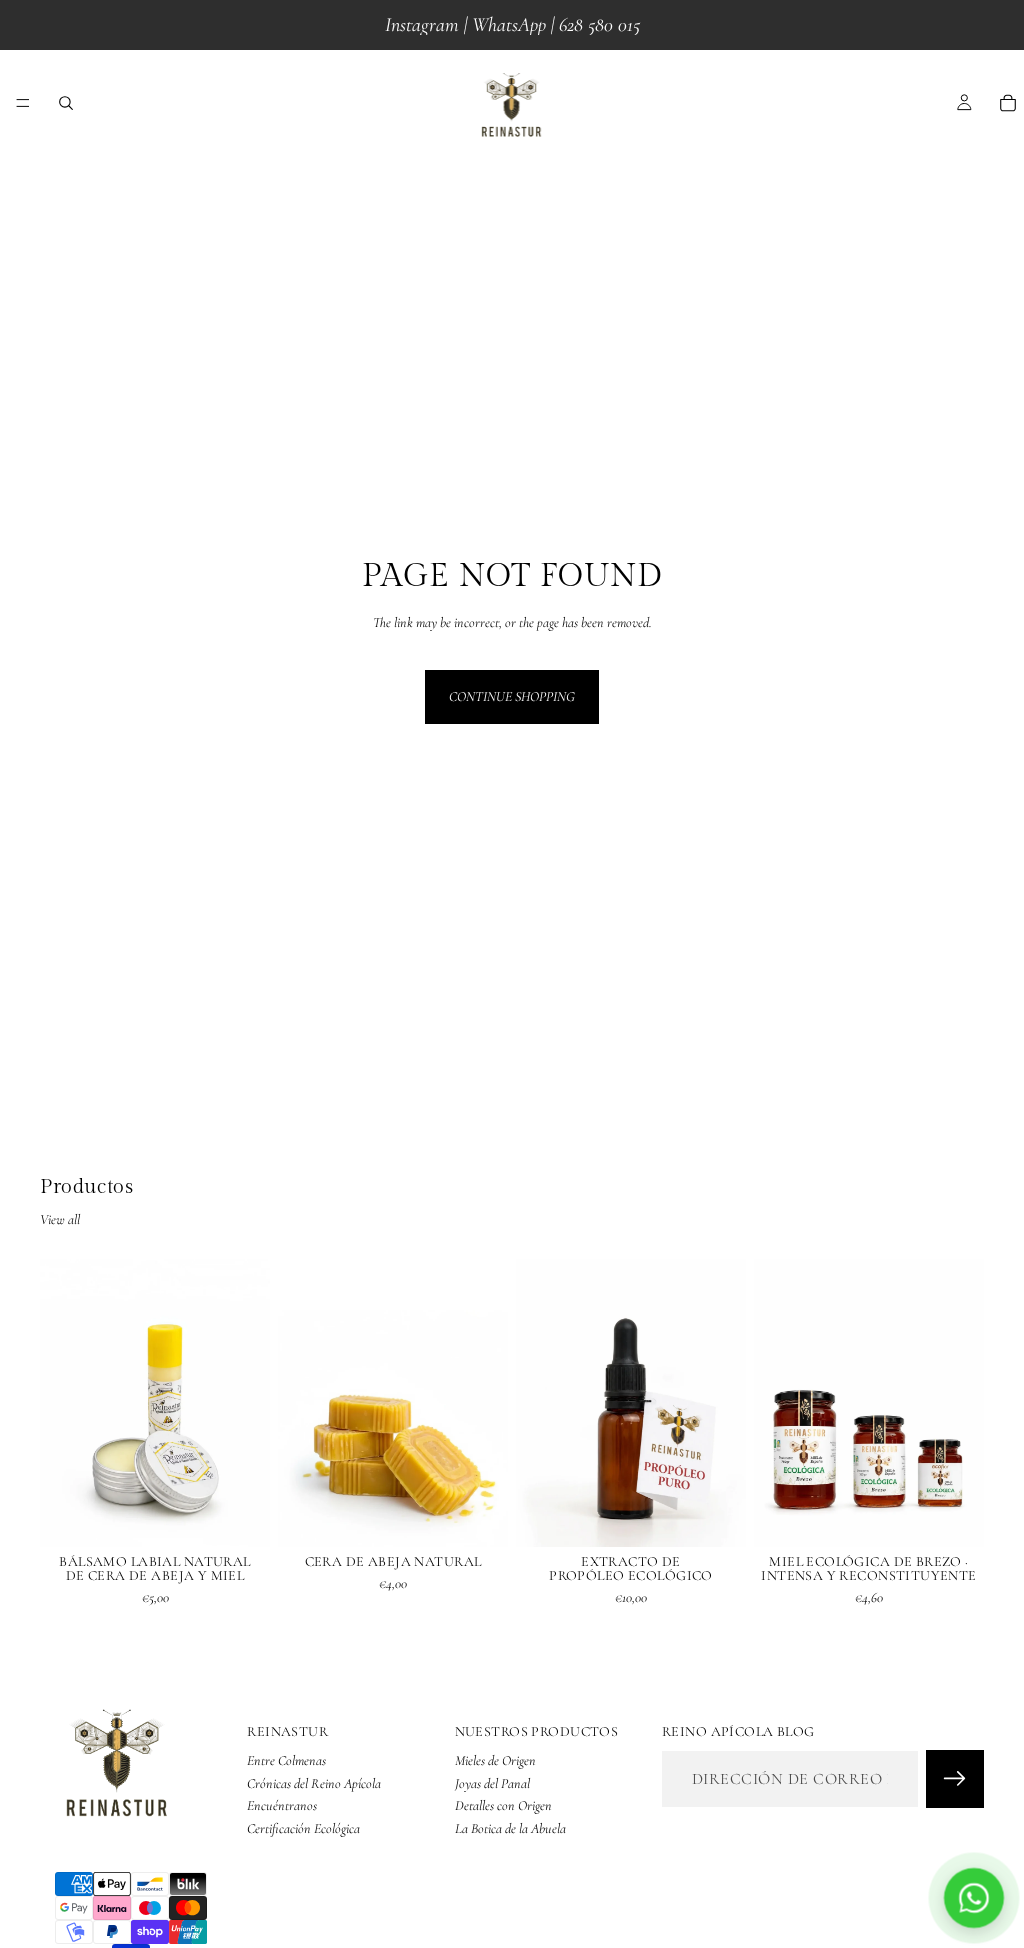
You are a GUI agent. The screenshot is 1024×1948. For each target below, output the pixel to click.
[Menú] (23, 103)
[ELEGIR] (239, 1516)
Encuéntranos (282, 1805)
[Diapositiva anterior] (62, 1403)
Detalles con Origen (503, 1805)
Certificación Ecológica (303, 1828)
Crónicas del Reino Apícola (314, 1783)
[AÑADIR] (477, 1516)
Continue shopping (512, 696)
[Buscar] (66, 103)
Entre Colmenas (286, 1761)
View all (60, 1219)
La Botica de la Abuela (510, 1828)
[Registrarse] (955, 1780)
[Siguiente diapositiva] (248, 1403)
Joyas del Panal (492, 1783)
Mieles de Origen (495, 1761)
